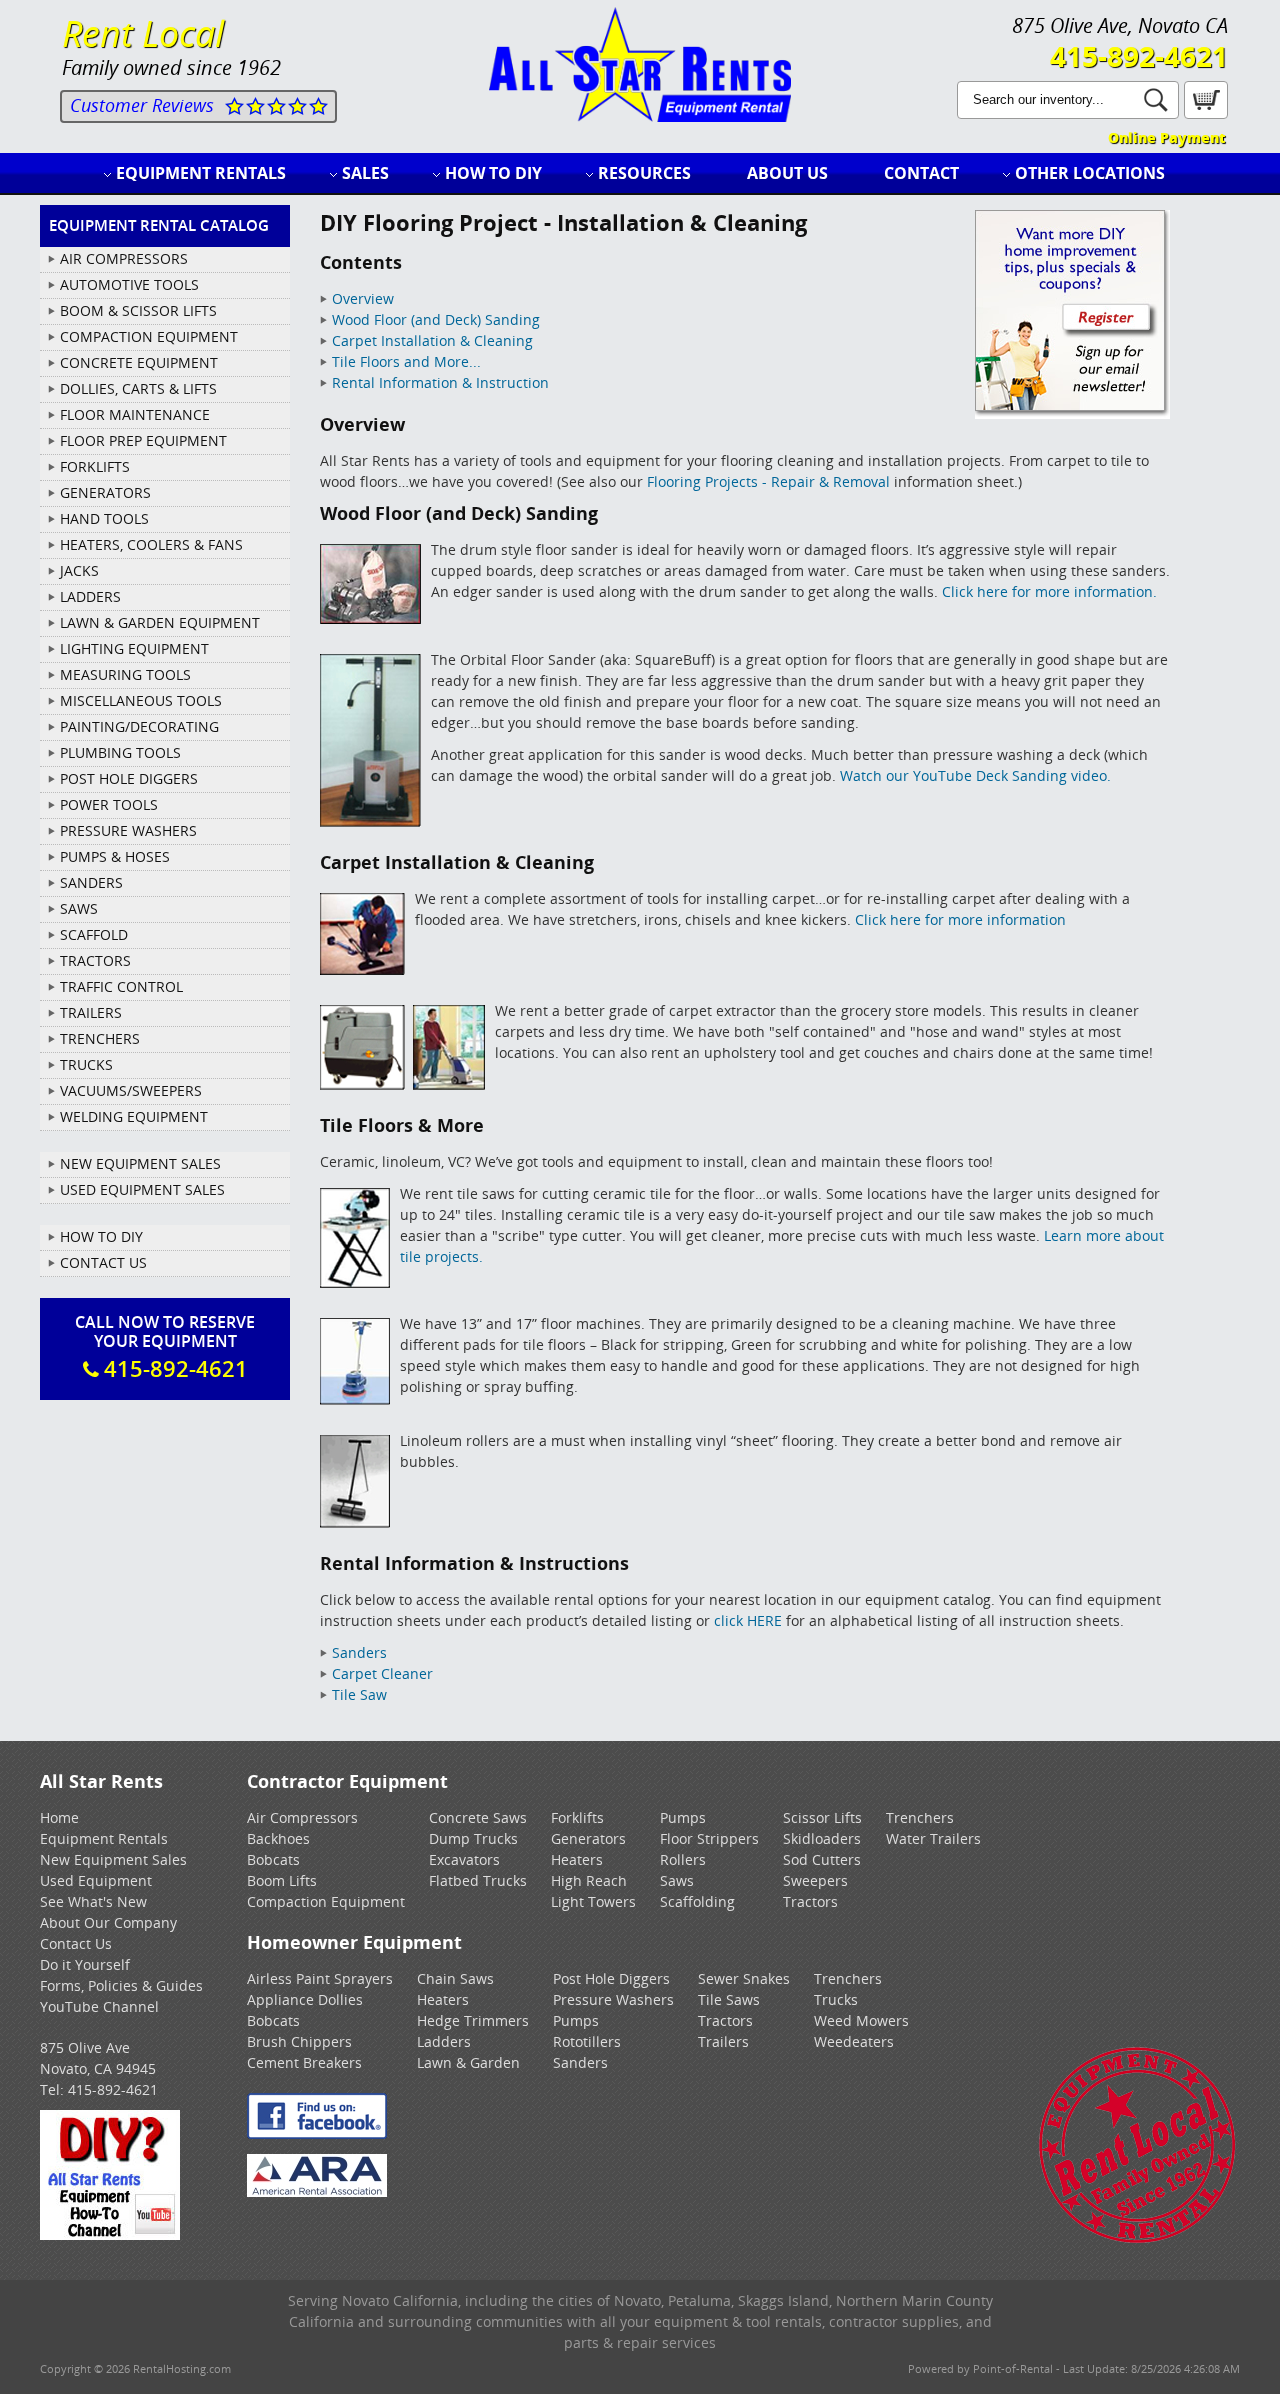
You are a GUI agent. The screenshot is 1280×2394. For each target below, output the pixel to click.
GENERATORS (105, 492)
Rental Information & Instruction (440, 382)
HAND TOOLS (104, 518)
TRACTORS (95, 960)
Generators (588, 1838)
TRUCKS (86, 1064)
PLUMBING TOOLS (120, 752)
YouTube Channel (99, 2006)
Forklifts (577, 1817)
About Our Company (108, 1922)
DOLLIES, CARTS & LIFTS (138, 388)
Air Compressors (302, 1817)
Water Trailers (933, 1838)
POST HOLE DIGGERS (129, 778)
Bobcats (273, 1859)
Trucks (836, 1999)
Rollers (683, 1859)
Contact (921, 173)
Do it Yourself (85, 1964)
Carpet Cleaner (382, 1673)
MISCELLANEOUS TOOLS (141, 700)
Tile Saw (359, 1694)
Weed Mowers (861, 2020)
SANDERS (91, 882)
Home (59, 1817)
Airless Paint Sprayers (320, 1978)
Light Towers (593, 1901)
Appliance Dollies (305, 1999)
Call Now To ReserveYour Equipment (165, 1347)
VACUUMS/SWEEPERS (131, 1090)
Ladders (444, 2041)
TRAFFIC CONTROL (121, 986)
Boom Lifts (282, 1880)
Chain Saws (455, 1978)
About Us (787, 173)
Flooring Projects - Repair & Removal (768, 481)
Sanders (359, 1652)
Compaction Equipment (326, 1901)
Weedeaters (854, 2041)
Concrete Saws (478, 1817)
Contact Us (103, 1262)
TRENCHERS (100, 1038)
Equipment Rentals (201, 173)
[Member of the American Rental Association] (317, 2191)
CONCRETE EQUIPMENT (139, 362)
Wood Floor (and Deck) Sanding (436, 319)
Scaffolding (697, 1901)
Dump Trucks (473, 1838)
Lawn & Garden (468, 2062)
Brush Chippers (299, 2041)
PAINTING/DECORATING (139, 726)
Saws (677, 1880)
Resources (644, 173)
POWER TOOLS (109, 804)
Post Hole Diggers (611, 1978)
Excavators (464, 1859)
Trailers (723, 2041)
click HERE (748, 1620)
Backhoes (278, 1838)
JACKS (79, 570)
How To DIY (101, 1236)
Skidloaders (822, 1838)
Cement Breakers (304, 2062)
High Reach (589, 1880)
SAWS (79, 908)
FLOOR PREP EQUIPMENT (143, 440)
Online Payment (1166, 137)
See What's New (93, 1901)
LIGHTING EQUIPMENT (134, 648)
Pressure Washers (613, 1999)
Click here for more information (960, 919)
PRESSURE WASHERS (128, 830)
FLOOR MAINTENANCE (135, 414)
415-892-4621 (1139, 56)
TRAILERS (91, 1012)
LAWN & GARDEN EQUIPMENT (160, 622)
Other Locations (1090, 173)
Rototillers (587, 2041)
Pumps (683, 1817)
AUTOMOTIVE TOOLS (129, 284)
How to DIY (493, 173)
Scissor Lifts (822, 1817)
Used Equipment (96, 1880)
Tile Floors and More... (406, 361)
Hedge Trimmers (473, 2020)
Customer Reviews (142, 105)
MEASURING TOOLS (125, 674)
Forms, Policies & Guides (121, 1985)
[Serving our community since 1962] (1137, 2239)
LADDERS (90, 596)
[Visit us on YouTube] (110, 2234)
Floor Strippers (709, 1838)
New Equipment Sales (140, 1163)
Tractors (810, 1901)
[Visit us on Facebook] (317, 2133)
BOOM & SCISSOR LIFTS (138, 310)
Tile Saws (729, 1999)
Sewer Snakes (744, 1978)
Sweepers (815, 1880)
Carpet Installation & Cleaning (432, 340)
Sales (365, 173)
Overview (363, 298)
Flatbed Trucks (478, 1880)
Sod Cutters (822, 1859)
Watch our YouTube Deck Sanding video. (975, 775)
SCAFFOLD (94, 934)
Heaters (577, 1859)
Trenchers (920, 1817)
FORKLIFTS (95, 466)
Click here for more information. (1049, 591)
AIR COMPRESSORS (124, 258)
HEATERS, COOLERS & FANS (151, 544)
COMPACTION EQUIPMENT (149, 336)
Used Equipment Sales (142, 1189)
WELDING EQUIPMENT (134, 1116)
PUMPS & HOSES (115, 856)
